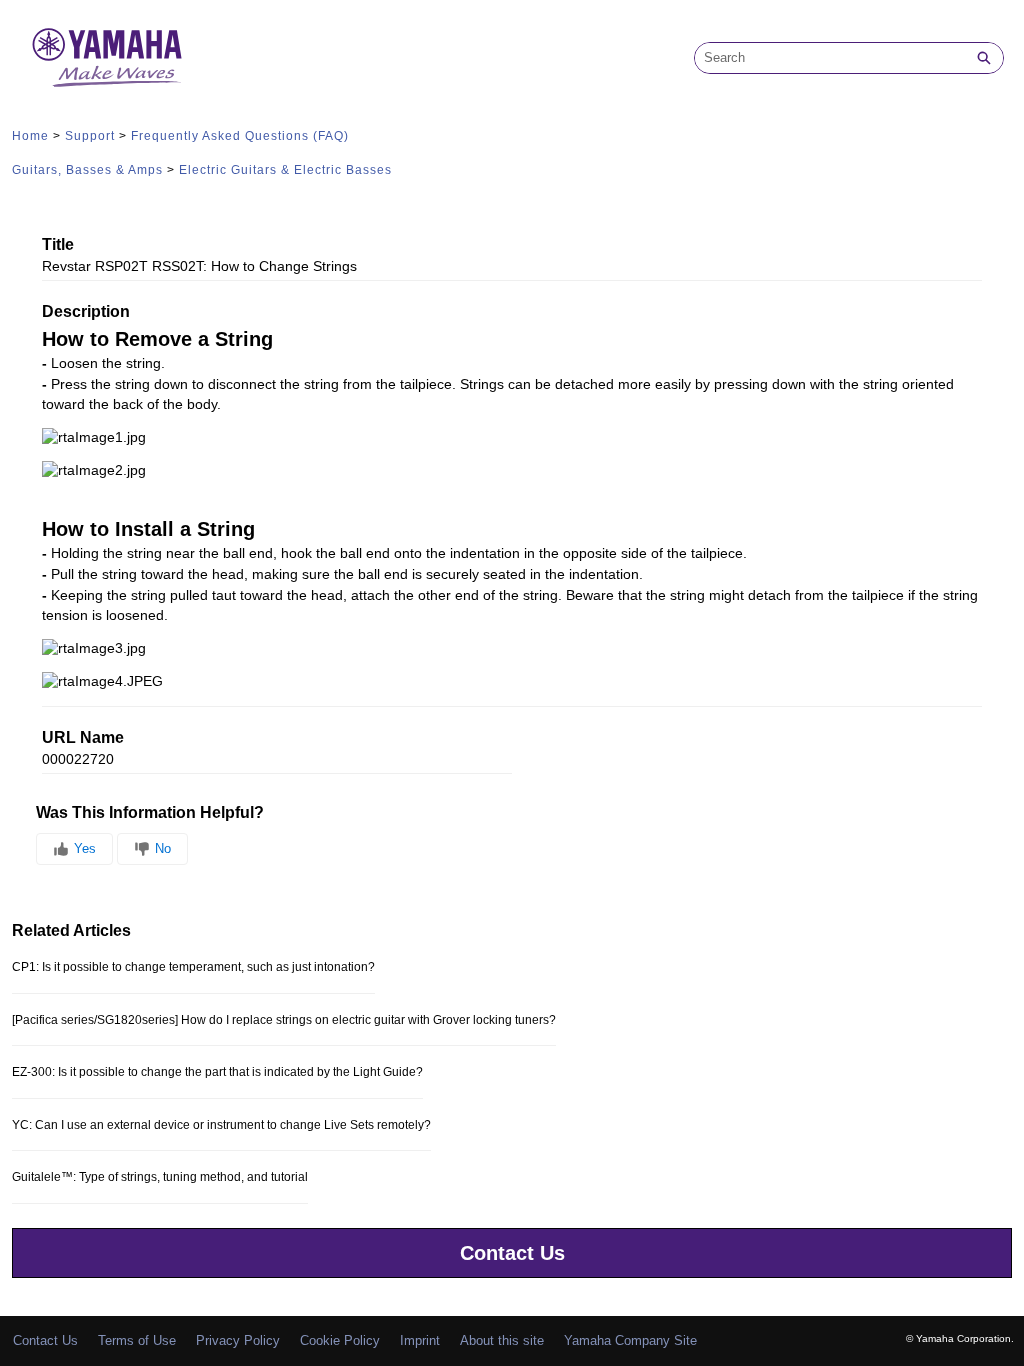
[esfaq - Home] (107, 57)
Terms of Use (137, 1340)
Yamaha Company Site (630, 1340)
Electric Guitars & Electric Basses (285, 170)
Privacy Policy (238, 1340)
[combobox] (830, 58)
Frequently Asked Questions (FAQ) (240, 136)
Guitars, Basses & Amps (87, 170)
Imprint (420, 1340)
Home (30, 136)
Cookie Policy (340, 1340)
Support (90, 136)
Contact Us (512, 1253)
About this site (502, 1340)
